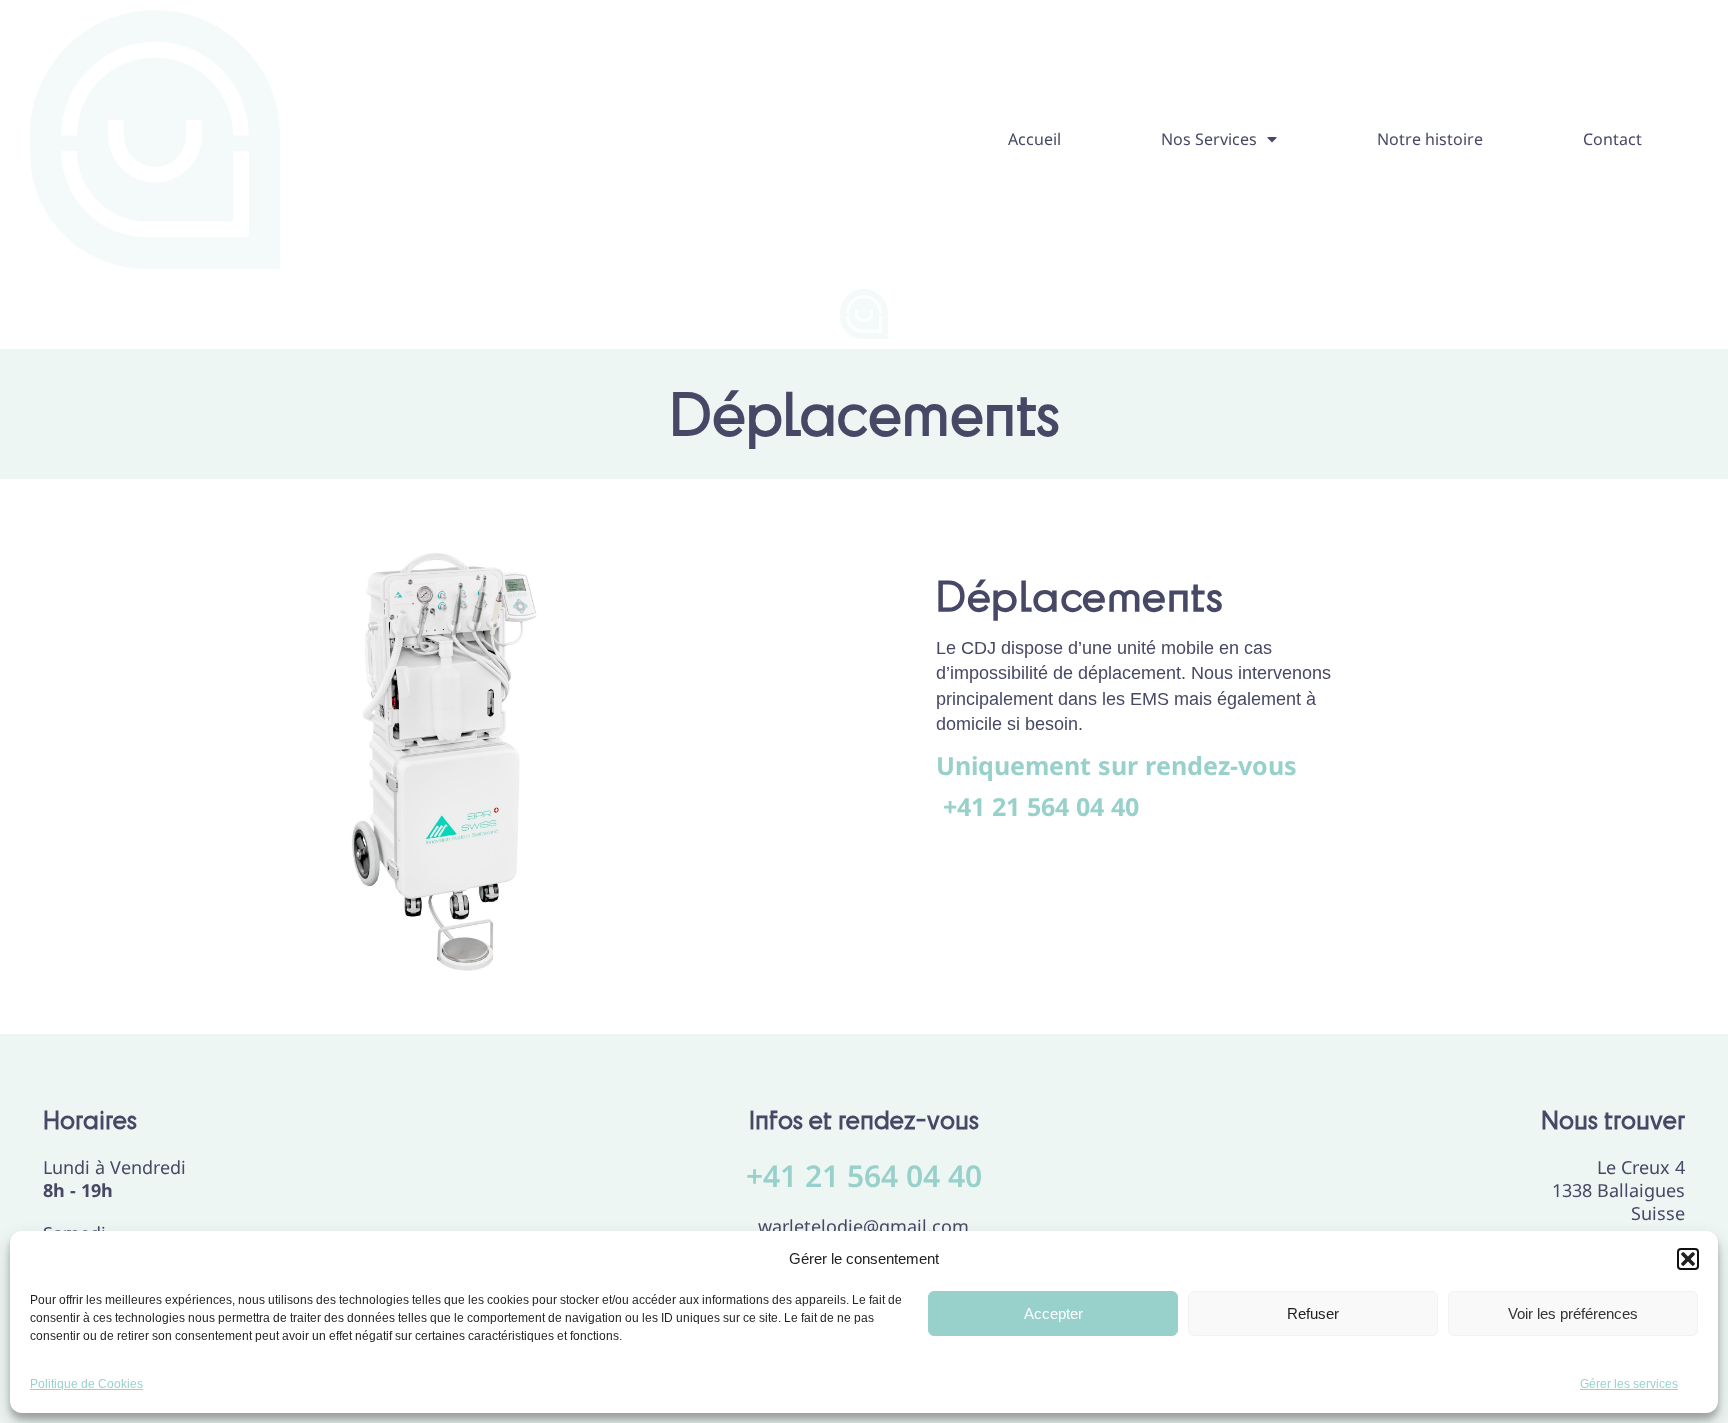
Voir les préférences (1573, 1313)
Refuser (1313, 1313)
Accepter (1053, 1313)
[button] (1688, 1259)
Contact (1612, 139)
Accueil (1034, 139)
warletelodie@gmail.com (863, 1226)
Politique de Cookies (86, 1384)
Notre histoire (1430, 139)
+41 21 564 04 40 (864, 1175)
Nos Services (1209, 139)
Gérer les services (1629, 1384)
